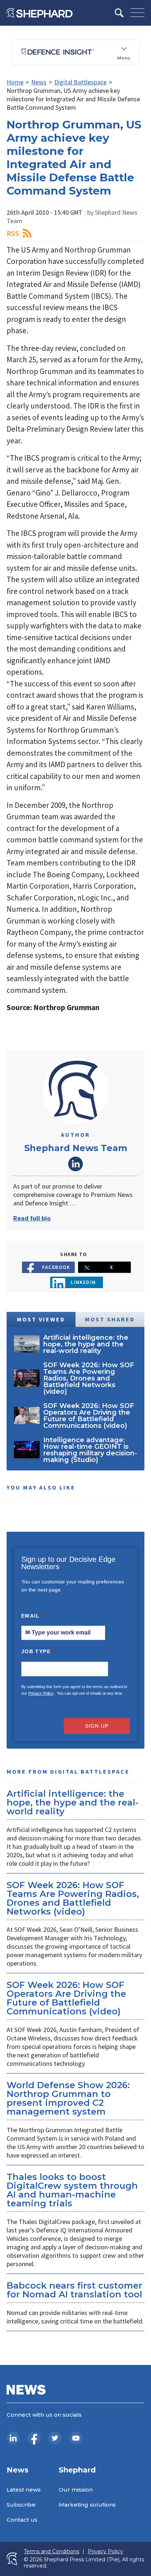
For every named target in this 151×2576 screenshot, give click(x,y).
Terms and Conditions (51, 2552)
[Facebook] (34, 2438)
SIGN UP (97, 1726)
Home (15, 82)
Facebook (56, 1267)
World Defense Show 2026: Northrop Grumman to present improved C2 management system (68, 2098)
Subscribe (21, 2505)
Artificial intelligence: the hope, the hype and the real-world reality (73, 1802)
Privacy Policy (41, 1693)
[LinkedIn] (13, 2438)
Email (33, 1616)
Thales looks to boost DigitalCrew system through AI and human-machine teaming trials (72, 2190)
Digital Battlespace (80, 82)
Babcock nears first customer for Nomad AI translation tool (74, 2290)
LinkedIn (75, 1164)
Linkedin (83, 1282)
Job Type (37, 1651)
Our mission (76, 2490)
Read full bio (32, 1218)
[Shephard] (40, 13)
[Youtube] (76, 2438)
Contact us (22, 2520)
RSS (13, 233)
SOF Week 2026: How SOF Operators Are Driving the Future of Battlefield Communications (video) (66, 1998)
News (39, 82)
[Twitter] (55, 2438)
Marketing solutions (87, 2505)
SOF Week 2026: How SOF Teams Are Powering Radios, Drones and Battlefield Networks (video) (73, 1898)
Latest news (24, 2490)
